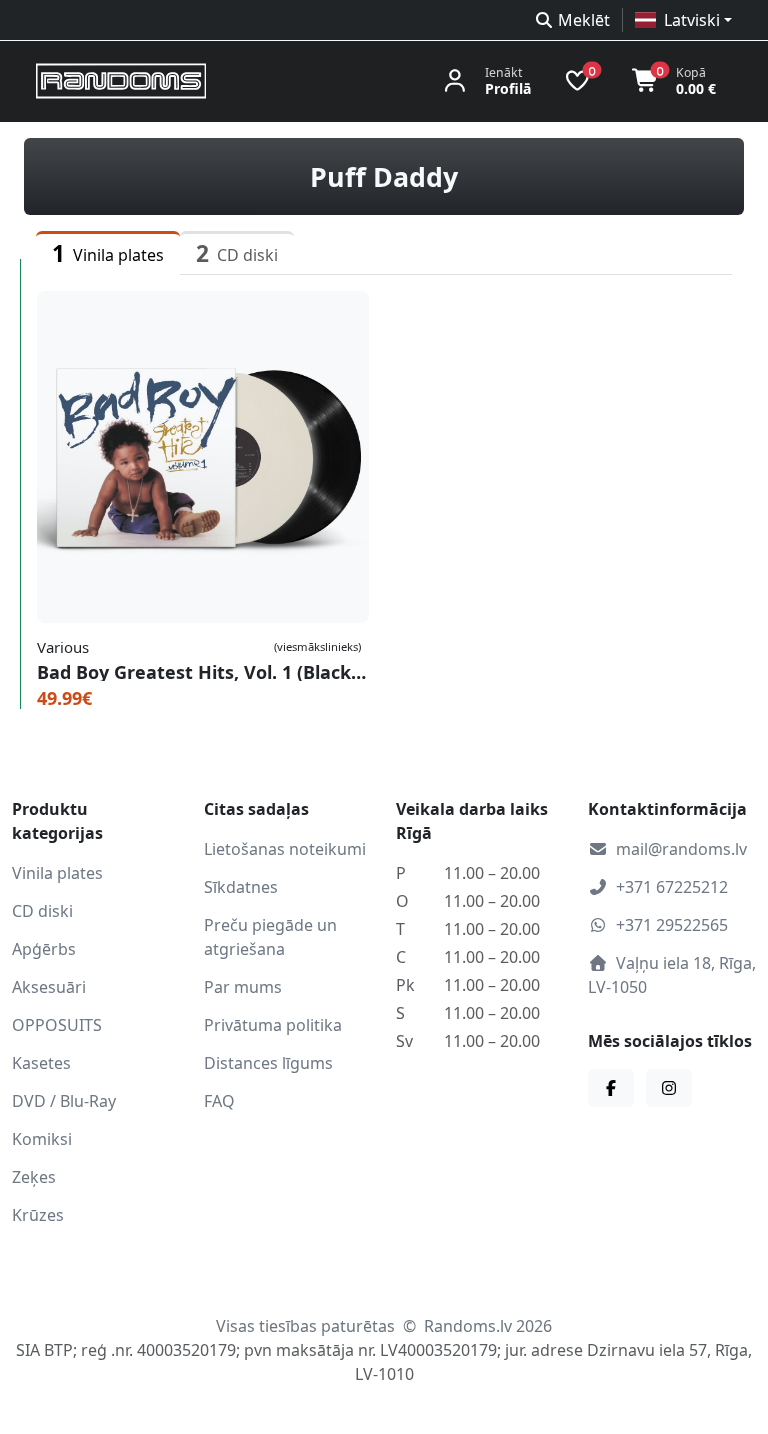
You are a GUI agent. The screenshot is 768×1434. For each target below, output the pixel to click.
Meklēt (584, 20)
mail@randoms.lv (681, 849)
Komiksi (42, 1139)
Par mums (243, 987)
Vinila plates (57, 873)
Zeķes (34, 1177)
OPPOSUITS (57, 1025)
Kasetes (41, 1063)
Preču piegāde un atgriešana (270, 937)
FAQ (219, 1101)
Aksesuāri (49, 987)
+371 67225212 (672, 887)
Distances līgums (268, 1063)
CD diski (42, 911)
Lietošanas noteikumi (285, 849)
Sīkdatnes (241, 887)
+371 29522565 (672, 925)
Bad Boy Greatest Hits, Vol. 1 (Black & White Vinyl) (203, 672)
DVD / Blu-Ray (64, 1101)
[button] (683, 20)
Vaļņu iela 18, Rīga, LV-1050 (672, 975)
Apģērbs (44, 949)
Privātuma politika (273, 1025)
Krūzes (38, 1215)
